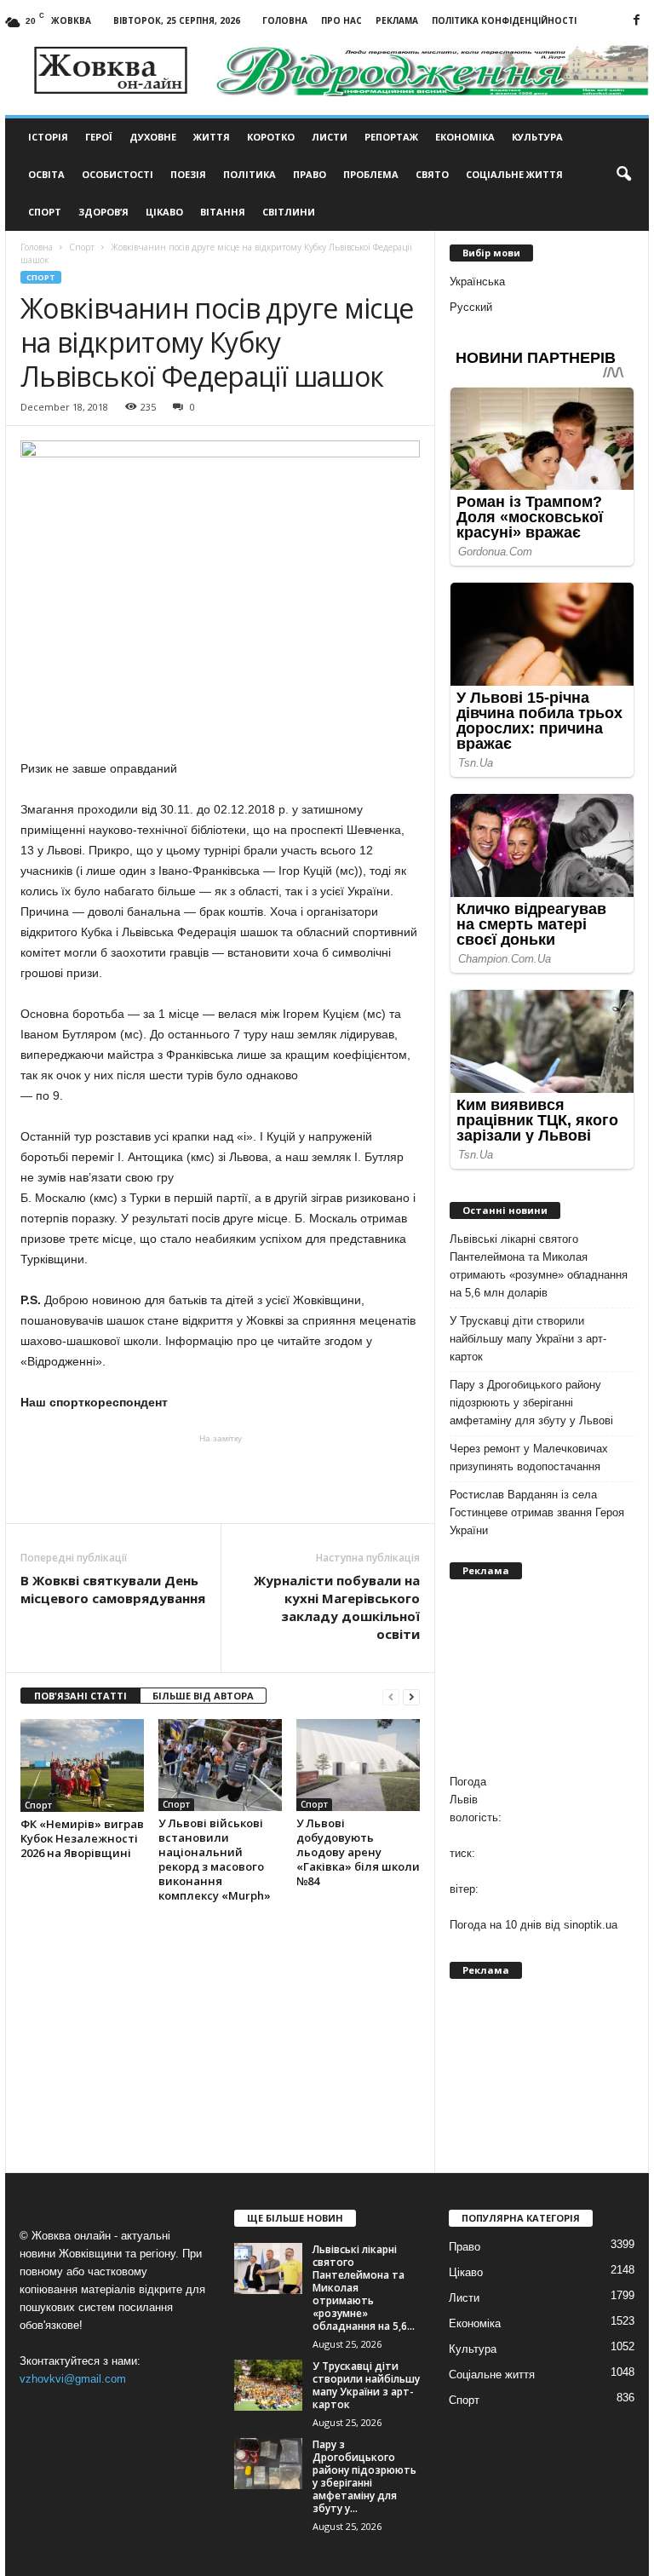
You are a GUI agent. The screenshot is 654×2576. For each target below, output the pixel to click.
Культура (537, 137)
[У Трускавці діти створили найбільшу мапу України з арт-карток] (268, 2385)
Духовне (153, 137)
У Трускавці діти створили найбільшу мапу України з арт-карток (528, 1339)
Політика (250, 174)
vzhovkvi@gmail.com (73, 2379)
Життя (212, 137)
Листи (330, 137)
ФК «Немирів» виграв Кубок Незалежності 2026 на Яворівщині (82, 1838)
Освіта (46, 174)
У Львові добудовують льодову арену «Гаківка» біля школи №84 (358, 1852)
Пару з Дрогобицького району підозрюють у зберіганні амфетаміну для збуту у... (364, 2476)
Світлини (289, 212)
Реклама (397, 20)
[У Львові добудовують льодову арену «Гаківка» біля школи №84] (358, 1765)
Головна (285, 20)
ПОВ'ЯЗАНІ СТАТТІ (80, 1696)
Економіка (465, 137)
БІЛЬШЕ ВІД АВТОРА (203, 1696)
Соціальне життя (514, 174)
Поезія (188, 174)
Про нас (341, 20)
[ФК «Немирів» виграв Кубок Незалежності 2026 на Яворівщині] (82, 1765)
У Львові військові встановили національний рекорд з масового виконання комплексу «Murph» (215, 1859)
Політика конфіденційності (504, 20)
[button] (623, 175)
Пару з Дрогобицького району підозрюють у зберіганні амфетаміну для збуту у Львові (531, 1403)
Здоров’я (103, 212)
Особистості (118, 174)
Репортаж (391, 137)
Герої (99, 137)
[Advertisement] (221, 1479)
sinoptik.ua (591, 1925)
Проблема (371, 174)
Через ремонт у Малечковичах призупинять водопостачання (529, 1458)
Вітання (223, 212)
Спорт (45, 212)
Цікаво (164, 212)
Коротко (271, 137)
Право (310, 174)
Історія (48, 137)
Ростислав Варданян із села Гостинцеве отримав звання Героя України (537, 1512)
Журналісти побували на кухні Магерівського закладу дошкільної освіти (337, 1607)
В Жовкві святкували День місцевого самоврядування (113, 1589)
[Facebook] (636, 21)
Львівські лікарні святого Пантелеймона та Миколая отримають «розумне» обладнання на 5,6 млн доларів (539, 1266)
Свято (432, 174)
